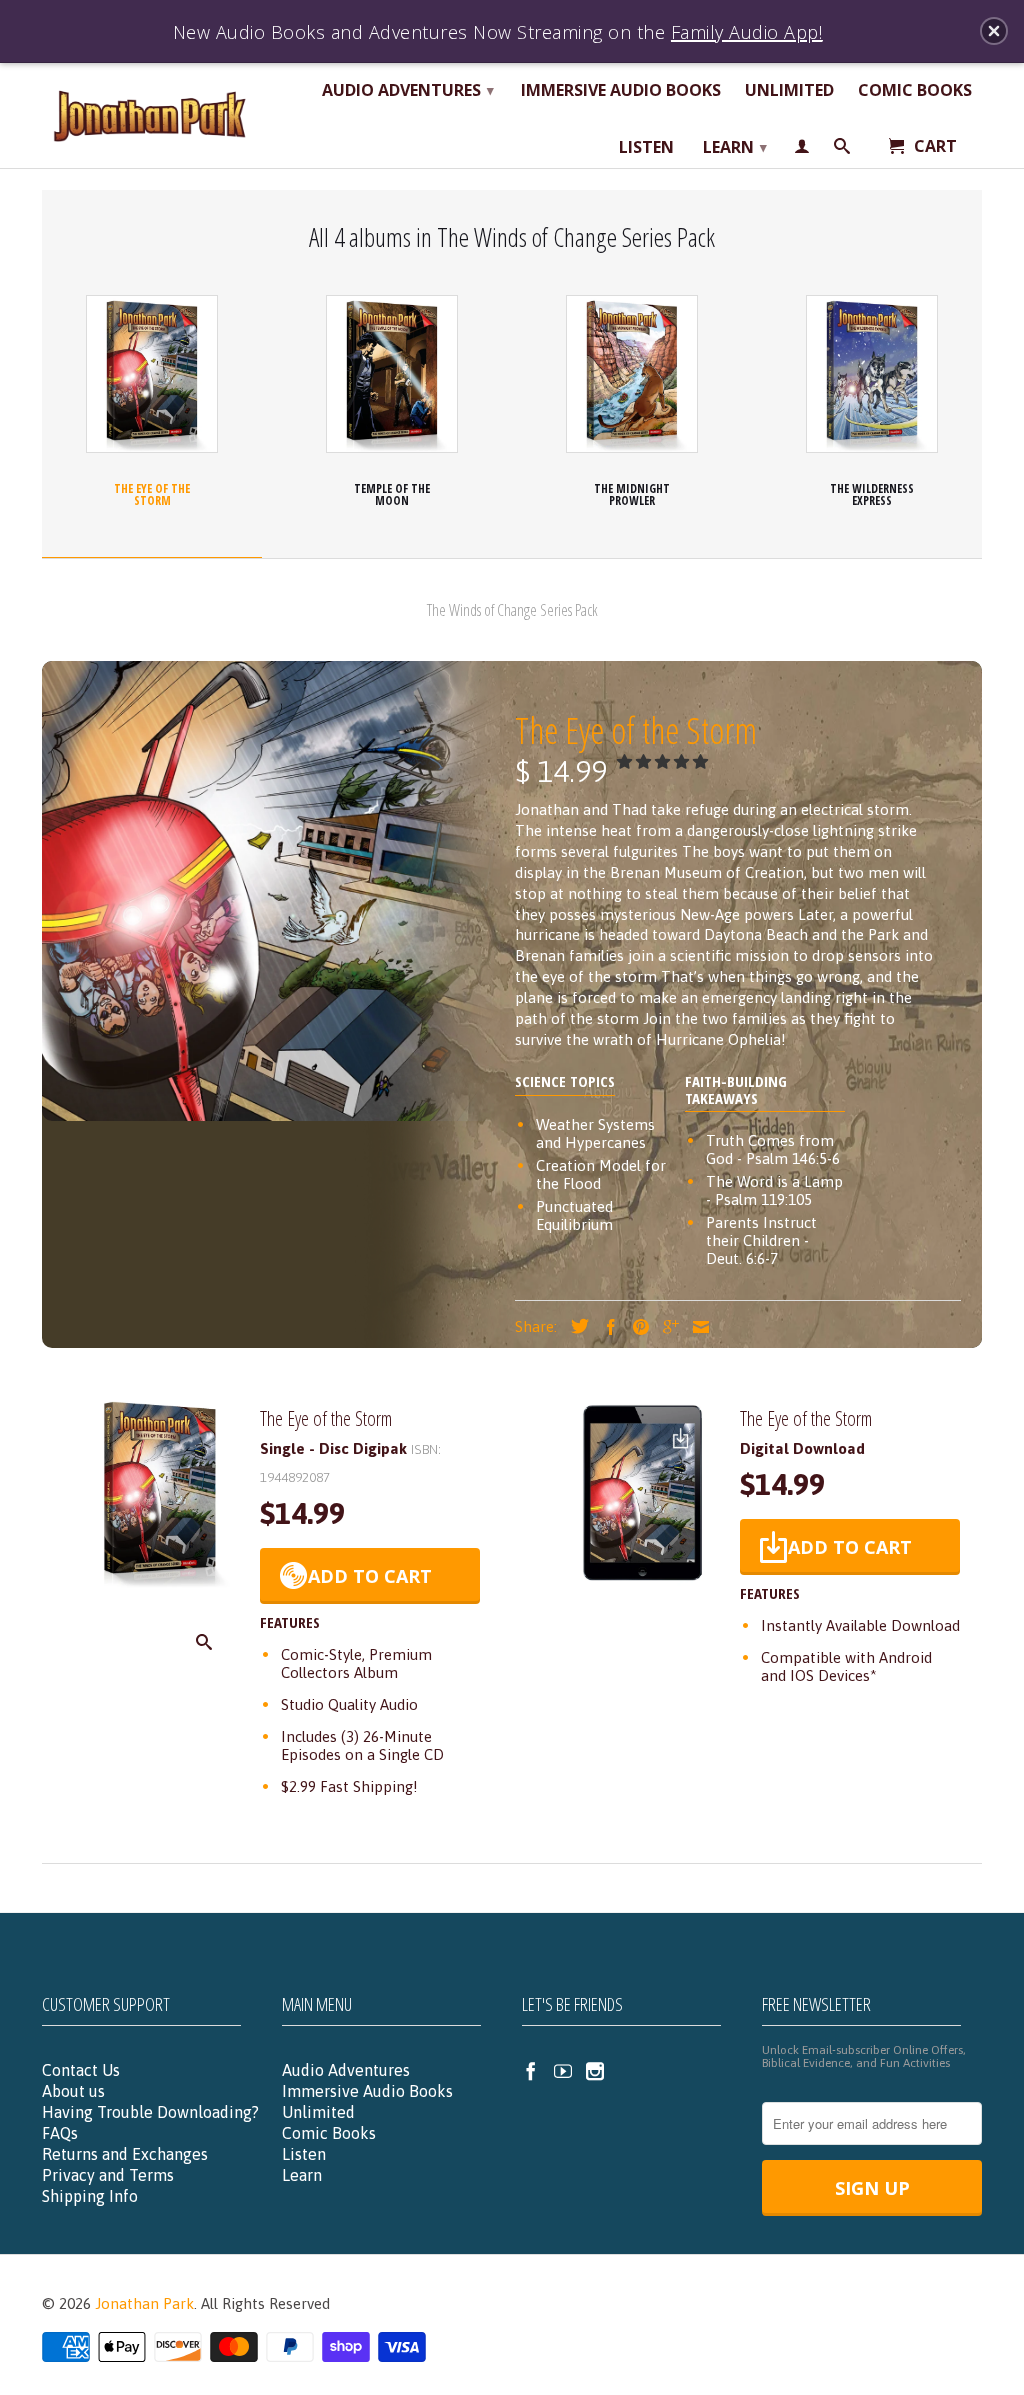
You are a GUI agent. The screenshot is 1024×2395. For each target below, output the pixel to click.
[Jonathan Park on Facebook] (531, 2071)
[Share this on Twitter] (575, 1326)
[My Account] (802, 150)
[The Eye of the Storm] (160, 1582)
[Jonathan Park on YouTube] (563, 2071)
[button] (664, 761)
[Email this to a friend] (696, 1327)
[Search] (842, 150)
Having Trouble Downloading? (150, 2112)
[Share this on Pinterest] (636, 1327)
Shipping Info (90, 2196)
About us (73, 2091)
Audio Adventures (408, 90)
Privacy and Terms (108, 2175)
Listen (646, 148)
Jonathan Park (144, 2303)
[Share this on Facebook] (606, 1327)
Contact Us (81, 2070)
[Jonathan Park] (152, 115)
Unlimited (789, 91)
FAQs (60, 2133)
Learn (735, 147)
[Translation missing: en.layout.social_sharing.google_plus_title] (666, 1327)
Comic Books (915, 91)
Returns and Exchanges (125, 2154)
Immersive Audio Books (621, 91)
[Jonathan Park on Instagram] (595, 2071)
